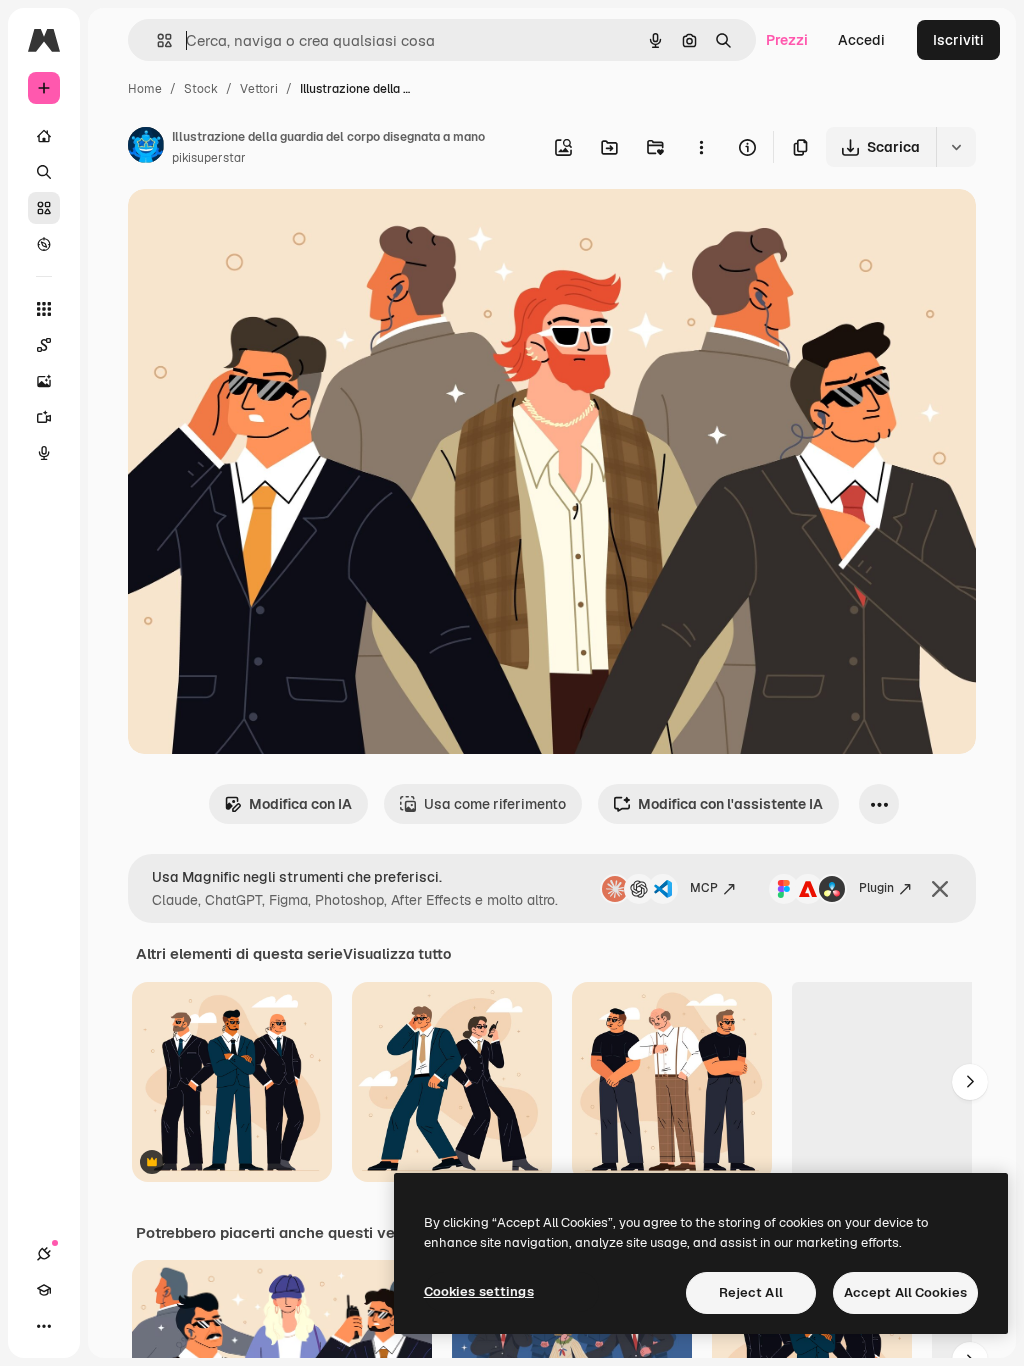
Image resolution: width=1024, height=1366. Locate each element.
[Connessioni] (44, 1254)
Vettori (259, 89)
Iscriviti (958, 40)
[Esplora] (44, 244)
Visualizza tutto (397, 954)
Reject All (751, 1292)
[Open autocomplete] (156, 40)
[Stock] (44, 208)
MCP (704, 888)
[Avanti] (970, 1082)
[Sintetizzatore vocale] (44, 453)
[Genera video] (44, 417)
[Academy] (44, 1290)
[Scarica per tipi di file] (956, 147)
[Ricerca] (44, 172)
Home (145, 89)
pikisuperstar (209, 158)
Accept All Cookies (905, 1292)
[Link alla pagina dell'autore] (146, 148)
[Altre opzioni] (701, 147)
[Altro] (44, 1326)
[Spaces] (44, 345)
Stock (201, 89)
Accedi (861, 40)
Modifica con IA (300, 804)
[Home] (44, 136)
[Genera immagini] (44, 381)
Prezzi (787, 40)
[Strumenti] (44, 309)
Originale (260, 227)
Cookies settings (479, 1291)
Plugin (876, 888)
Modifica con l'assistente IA (730, 804)
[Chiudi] (940, 889)
